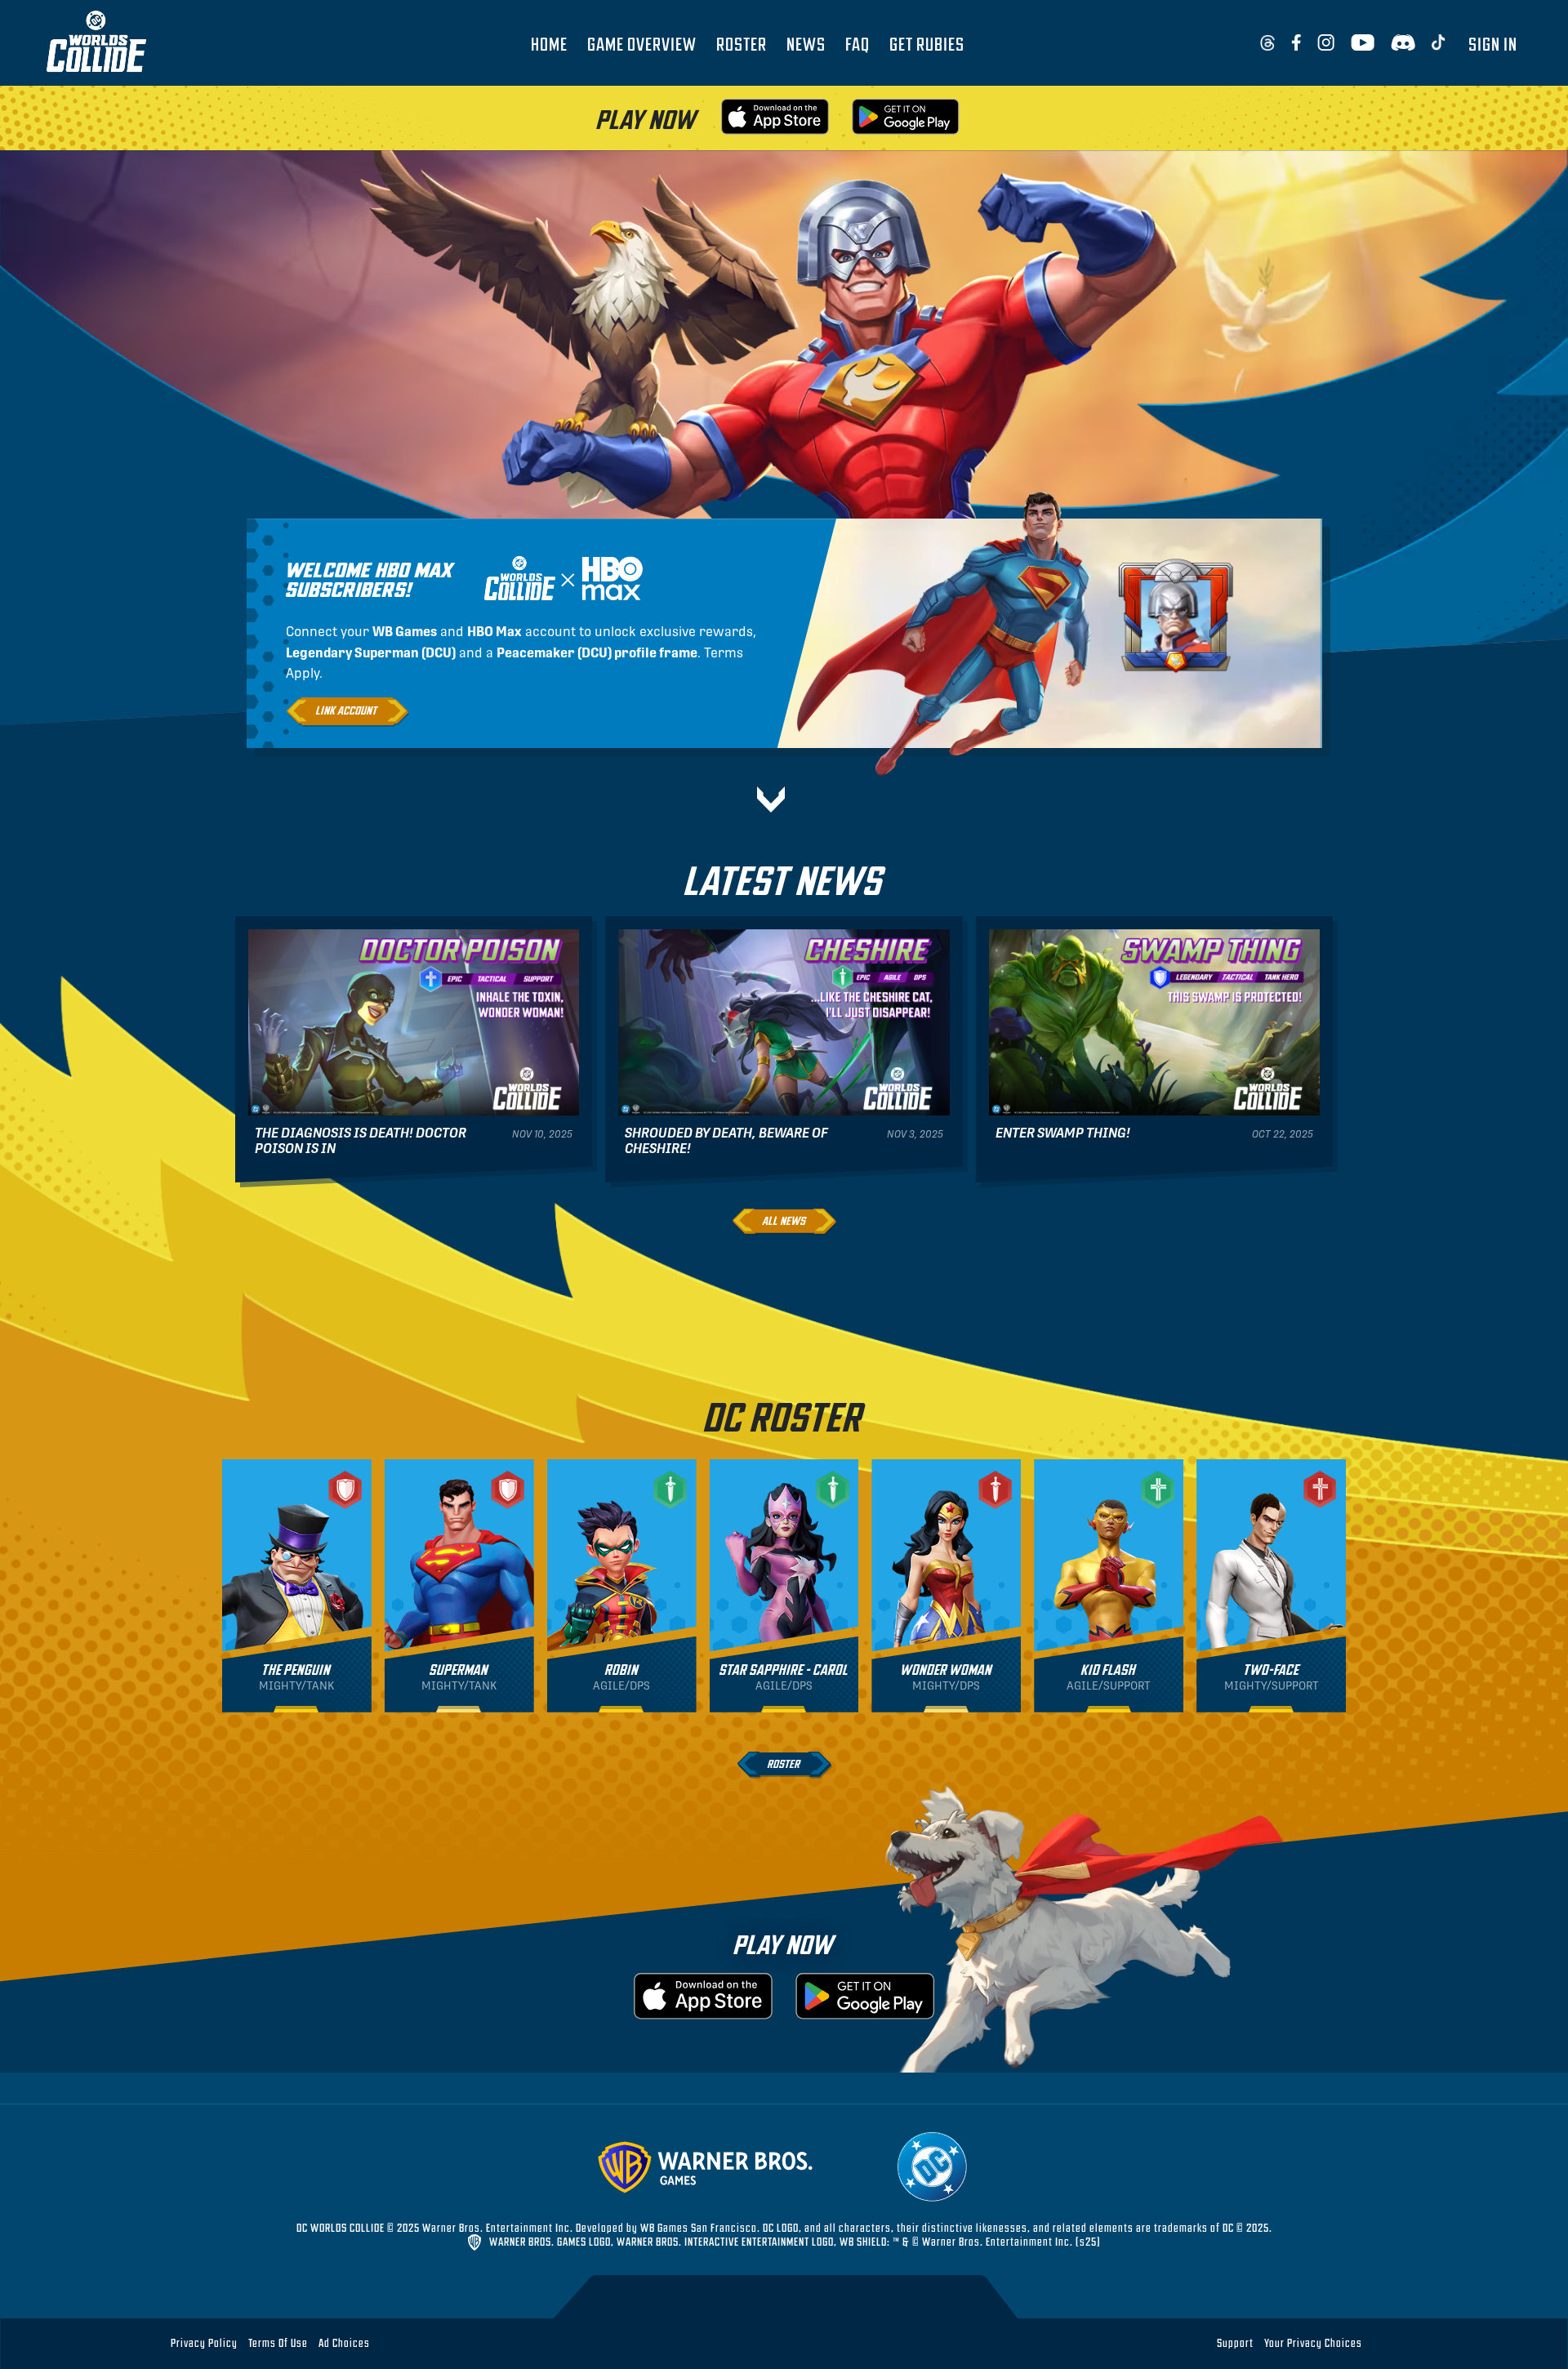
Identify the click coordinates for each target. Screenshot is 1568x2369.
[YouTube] (1363, 43)
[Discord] (1403, 43)
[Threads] (1267, 43)
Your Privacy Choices (1313, 2343)
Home (549, 43)
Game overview (642, 43)
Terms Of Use (278, 2342)
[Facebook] (1296, 43)
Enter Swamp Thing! (1063, 1133)
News (806, 43)
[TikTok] (1439, 43)
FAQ (857, 43)
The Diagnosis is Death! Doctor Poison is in (361, 1141)
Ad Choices (344, 2342)
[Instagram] (1326, 43)
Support (1235, 2342)
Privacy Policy (204, 2342)
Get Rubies (927, 43)
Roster (742, 43)
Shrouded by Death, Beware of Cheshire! (726, 1141)
